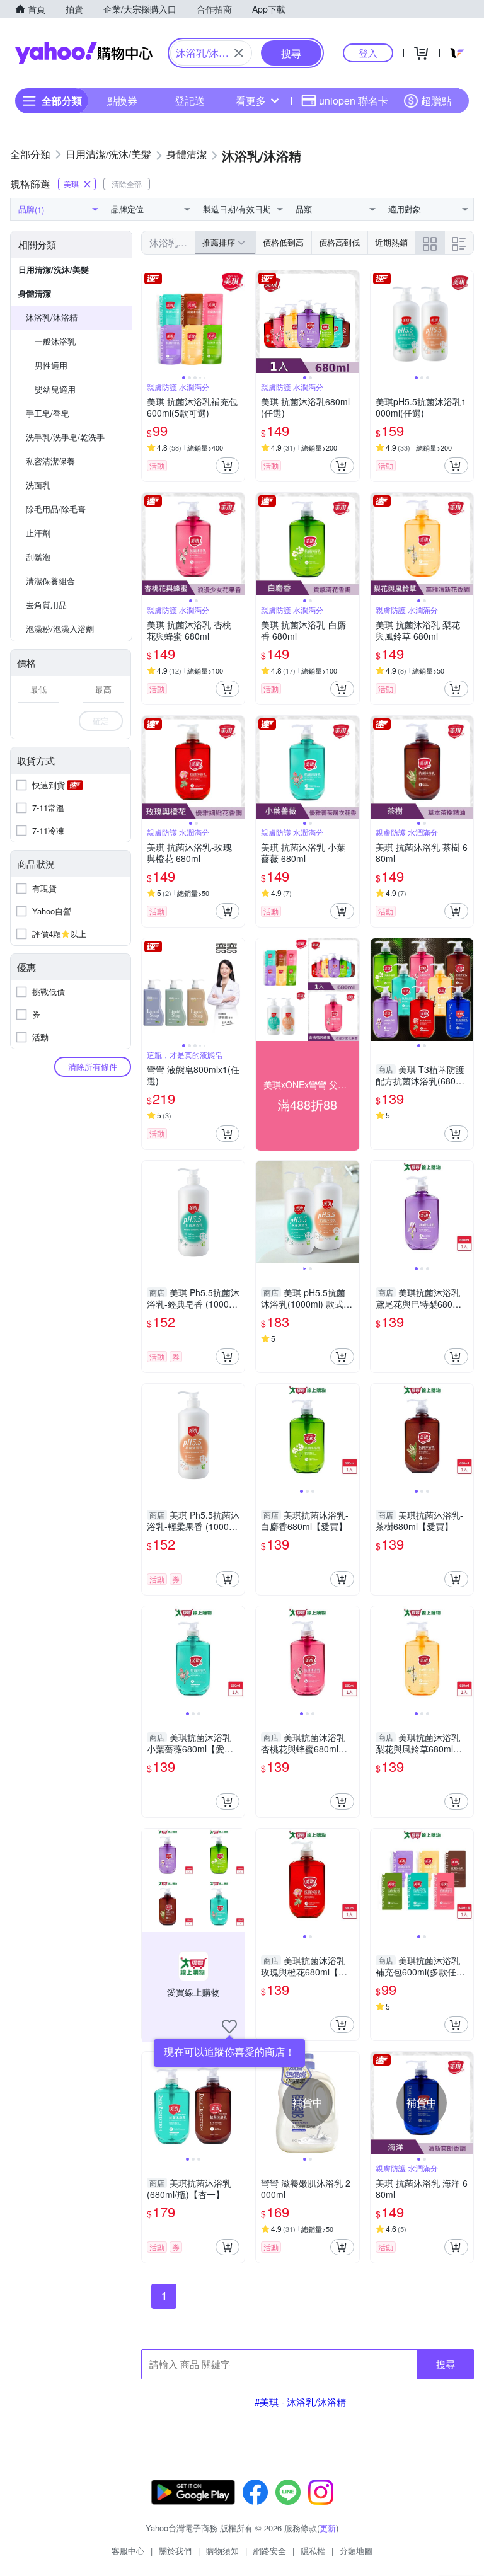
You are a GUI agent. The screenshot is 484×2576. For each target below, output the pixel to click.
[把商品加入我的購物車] (228, 466)
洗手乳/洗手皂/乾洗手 (65, 437)
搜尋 (446, 2364)
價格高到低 (339, 242)
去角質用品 (46, 605)
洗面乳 (38, 485)
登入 (368, 53)
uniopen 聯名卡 (354, 101)
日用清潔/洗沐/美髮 (54, 269)
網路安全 (270, 2550)
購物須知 (222, 2550)
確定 (101, 721)
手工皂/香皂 (48, 413)
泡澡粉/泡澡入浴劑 (60, 629)
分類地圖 (356, 2550)
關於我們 (175, 2550)
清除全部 (127, 184)
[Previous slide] (150, 322)
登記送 (190, 101)
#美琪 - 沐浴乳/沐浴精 (300, 2402)
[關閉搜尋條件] (239, 53)
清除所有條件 (93, 1067)
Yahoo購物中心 (84, 53)
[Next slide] (236, 322)
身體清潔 (35, 293)
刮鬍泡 (38, 557)
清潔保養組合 (50, 581)
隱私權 (313, 2550)
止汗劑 (38, 533)
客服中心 (128, 2550)
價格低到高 (283, 242)
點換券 (122, 101)
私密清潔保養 (50, 461)
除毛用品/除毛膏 (56, 509)
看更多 (251, 101)
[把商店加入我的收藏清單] (229, 2027)
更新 (328, 2528)
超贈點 (436, 101)
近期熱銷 (391, 242)
